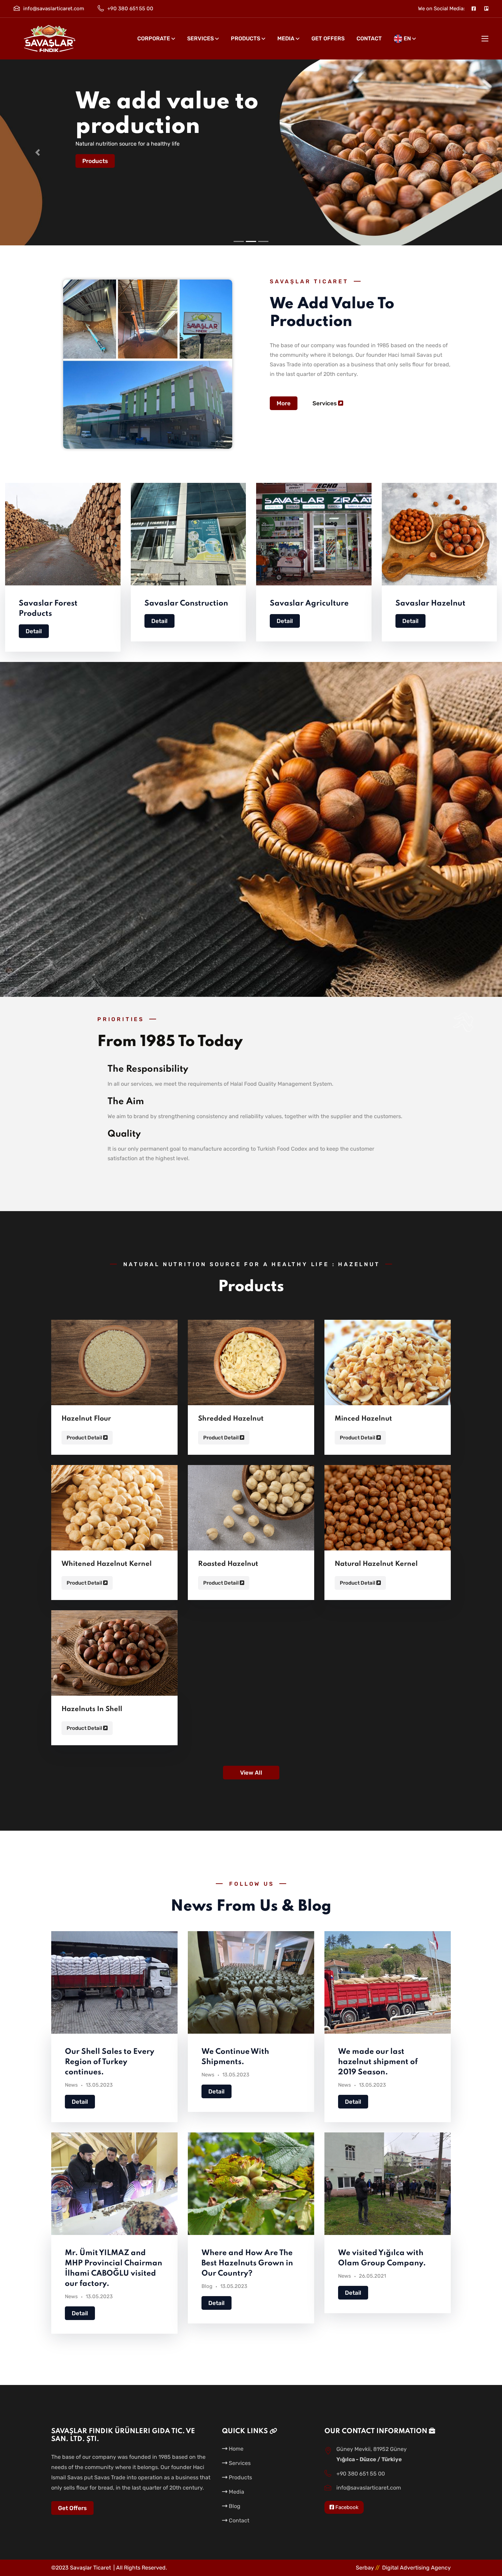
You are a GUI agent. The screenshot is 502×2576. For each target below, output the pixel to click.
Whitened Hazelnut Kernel (107, 1564)
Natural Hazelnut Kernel (376, 1564)
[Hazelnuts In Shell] (114, 1654)
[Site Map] (486, 9)
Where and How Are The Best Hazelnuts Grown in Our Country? (247, 2263)
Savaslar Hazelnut (430, 604)
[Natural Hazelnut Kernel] (388, 1509)
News (71, 2085)
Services (200, 38)
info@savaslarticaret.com (54, 9)
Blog (207, 2286)
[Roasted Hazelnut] (251, 1509)
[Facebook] (474, 9)
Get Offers (328, 38)
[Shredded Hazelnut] (251, 1364)
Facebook (346, 2507)
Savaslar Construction (186, 604)
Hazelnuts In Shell (92, 1709)
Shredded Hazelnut (231, 1419)
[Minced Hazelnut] (388, 1364)
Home (235, 2449)
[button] (38, 152)
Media (286, 38)
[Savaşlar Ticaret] (50, 39)
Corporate (154, 38)
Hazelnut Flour (86, 1419)
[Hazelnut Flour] (114, 1364)
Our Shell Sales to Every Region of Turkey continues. (110, 2062)
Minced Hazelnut (363, 1419)
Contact (369, 38)
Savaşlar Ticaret (90, 2568)
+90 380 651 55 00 (130, 9)
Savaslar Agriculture (309, 604)
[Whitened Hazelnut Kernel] (114, 1509)
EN (407, 38)
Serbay (368, 2568)
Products (246, 38)
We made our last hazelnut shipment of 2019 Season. (378, 2062)
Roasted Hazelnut (228, 1564)
